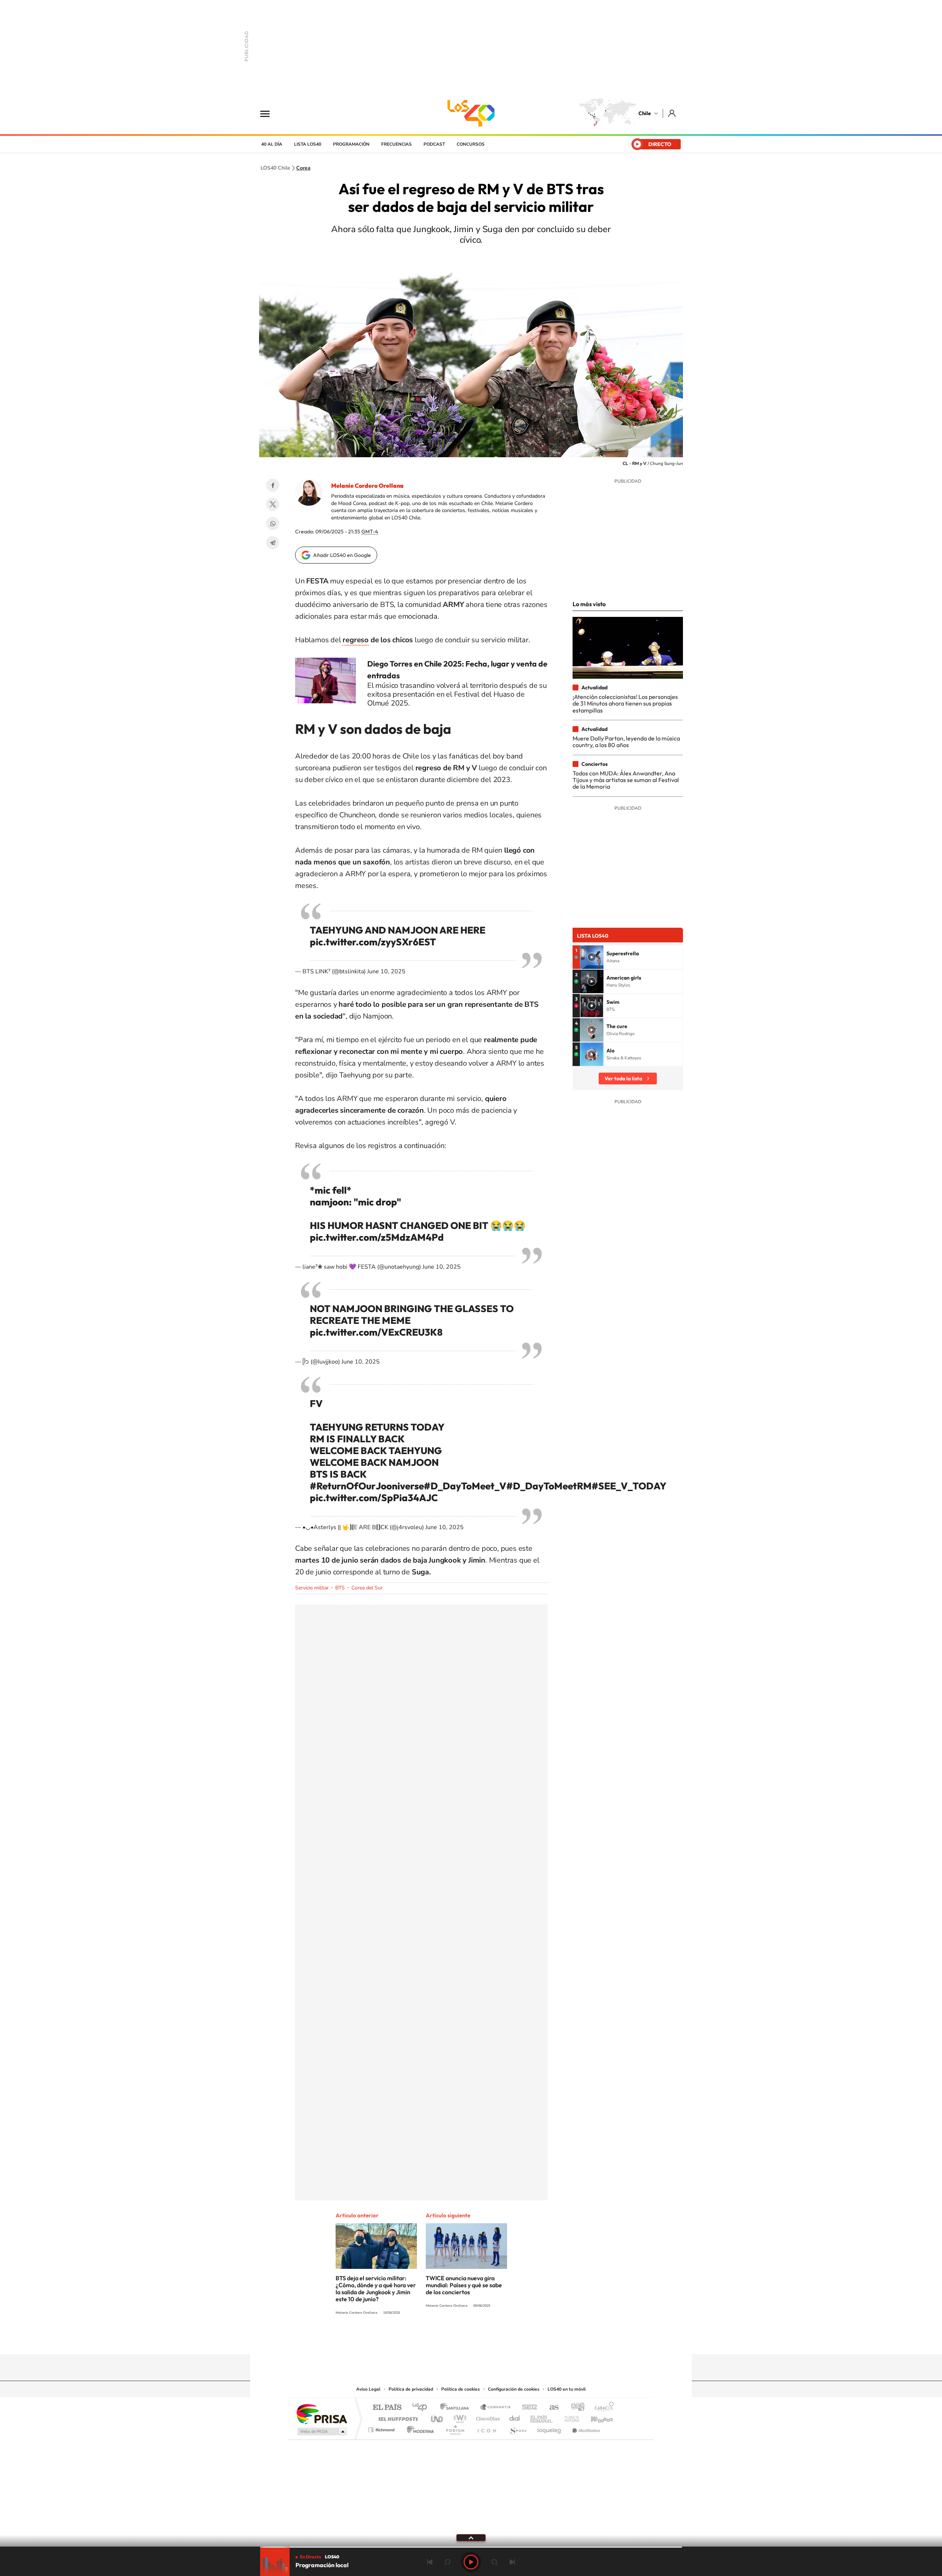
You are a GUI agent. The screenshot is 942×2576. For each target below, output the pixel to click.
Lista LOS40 (308, 144)
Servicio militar (312, 1588)
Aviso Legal (368, 2389)
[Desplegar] (471, 2537)
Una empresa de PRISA (322, 2414)
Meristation (585, 2428)
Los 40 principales (422, 2408)
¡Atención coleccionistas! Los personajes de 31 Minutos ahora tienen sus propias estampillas (625, 703)
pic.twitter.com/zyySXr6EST (373, 942)
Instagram (442, 2340)
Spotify (500, 2340)
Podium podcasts (455, 2428)
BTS (340, 1588)
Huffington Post (397, 2417)
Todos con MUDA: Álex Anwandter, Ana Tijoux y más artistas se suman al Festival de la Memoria (626, 780)
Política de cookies (461, 2389)
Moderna (419, 2428)
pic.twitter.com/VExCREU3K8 (376, 1332)
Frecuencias (396, 144)
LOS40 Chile (471, 113)
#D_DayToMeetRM (549, 1486)
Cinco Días (487, 2417)
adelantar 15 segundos (495, 2562)
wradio (459, 2417)
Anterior (430, 2562)
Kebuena (595, 2417)
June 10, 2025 (386, 971)
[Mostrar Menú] (270, 113)
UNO (438, 2417)
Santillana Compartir (496, 2408)
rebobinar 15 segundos (447, 2562)
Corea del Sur (367, 1588)
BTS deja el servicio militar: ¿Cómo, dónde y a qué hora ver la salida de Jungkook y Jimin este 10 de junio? (376, 2289)
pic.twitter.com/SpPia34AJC (374, 1498)
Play (471, 2562)
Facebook (273, 485)
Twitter (273, 504)
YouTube (456, 2340)
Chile (645, 113)
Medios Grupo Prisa (321, 2431)
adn (575, 2408)
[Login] (672, 113)
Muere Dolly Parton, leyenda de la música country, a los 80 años (626, 742)
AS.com (551, 2408)
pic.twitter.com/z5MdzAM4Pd (377, 1237)
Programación (351, 144)
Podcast (434, 144)
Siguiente (512, 2562)
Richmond (382, 2428)
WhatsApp (273, 523)
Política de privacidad (411, 2389)
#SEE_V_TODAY (629, 1486)
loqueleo (550, 2428)
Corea (303, 168)
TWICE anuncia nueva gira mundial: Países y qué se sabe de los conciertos (464, 2285)
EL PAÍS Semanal (542, 2417)
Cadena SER (527, 2408)
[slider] (471, 2547)
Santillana (457, 2408)
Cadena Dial (515, 2417)
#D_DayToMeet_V (465, 1486)
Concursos (471, 144)
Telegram (273, 543)
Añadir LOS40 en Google (342, 555)
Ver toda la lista (623, 1079)
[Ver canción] (592, 957)
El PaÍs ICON (486, 2428)
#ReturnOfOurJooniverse (367, 1486)
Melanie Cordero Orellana (367, 486)
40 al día (272, 144)
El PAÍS (387, 2408)
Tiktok (427, 2340)
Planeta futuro (569, 2417)
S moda (517, 2428)
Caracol (602, 2408)
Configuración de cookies (514, 2389)
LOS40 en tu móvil (567, 2389)
